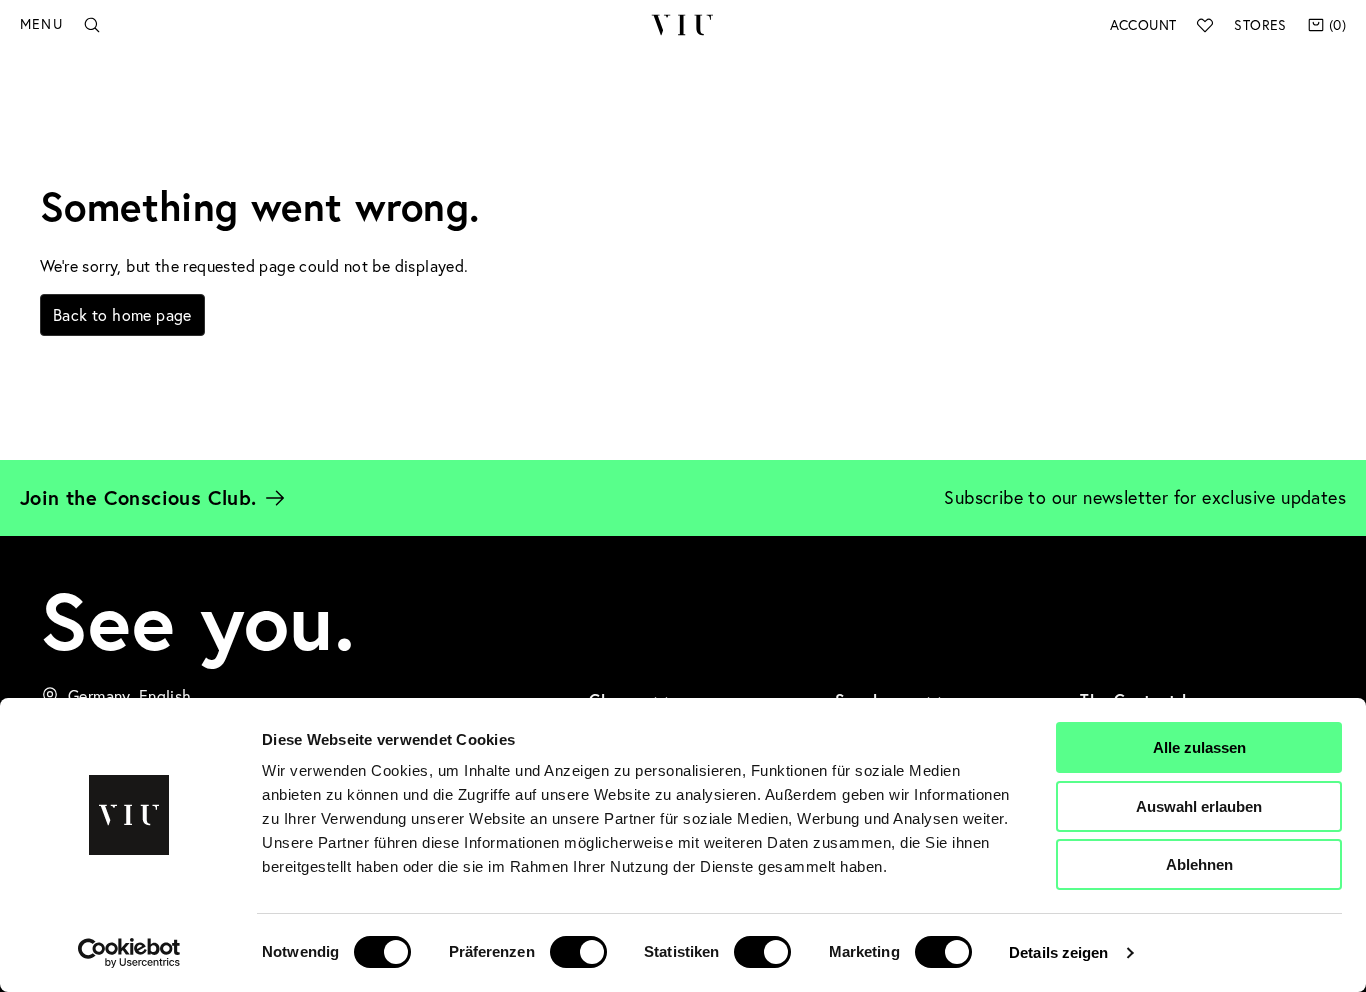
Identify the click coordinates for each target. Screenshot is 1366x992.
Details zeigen (1058, 952)
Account (1143, 25)
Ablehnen (1199, 864)
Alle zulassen (1199, 747)
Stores (1260, 25)
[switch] (578, 952)
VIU (683, 25)
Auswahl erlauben (1199, 806)
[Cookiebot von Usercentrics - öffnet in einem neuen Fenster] (129, 953)
